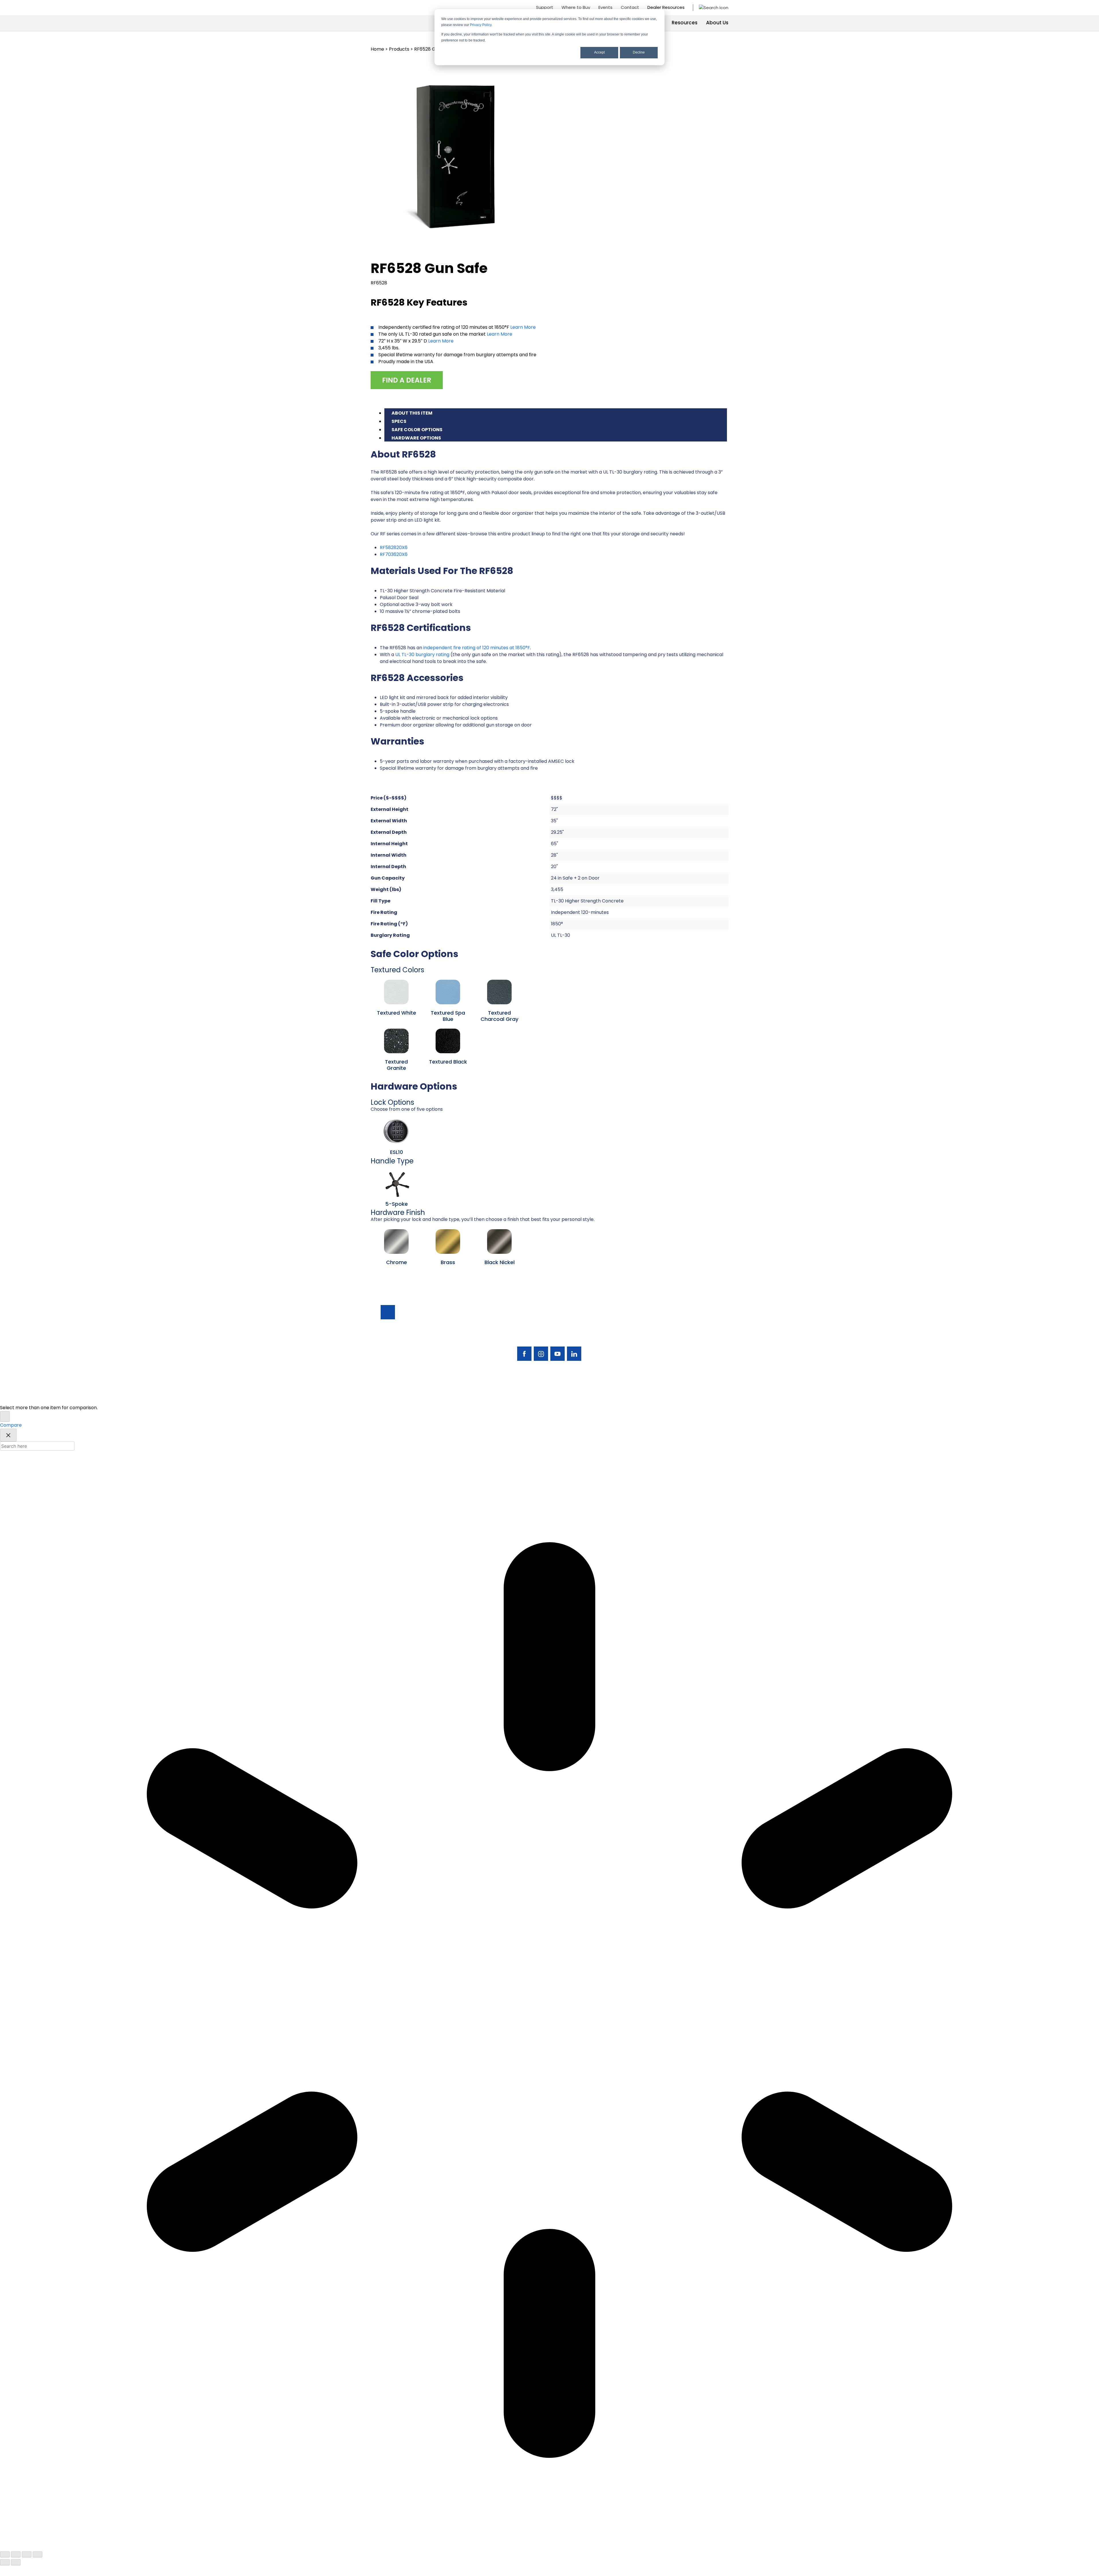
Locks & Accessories (648, 1343)
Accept (599, 52)
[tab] (556, 412)
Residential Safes (644, 1333)
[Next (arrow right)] (16, 2562)
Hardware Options (416, 438)
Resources (685, 23)
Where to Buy (576, 7)
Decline (639, 52)
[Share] (27, 2554)
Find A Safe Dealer (692, 1333)
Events (605, 7)
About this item (412, 413)
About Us (717, 23)
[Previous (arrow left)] (5, 2562)
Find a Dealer (407, 380)
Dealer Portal (687, 1362)
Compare (11, 1425)
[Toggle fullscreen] (16, 2554)
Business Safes (641, 1323)
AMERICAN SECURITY (532, 1396)
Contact (630, 7)
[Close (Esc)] (37, 2554)
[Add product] (5, 1416)
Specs (399, 421)
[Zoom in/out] (5, 2554)
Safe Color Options (417, 430)
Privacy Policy (481, 25)
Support (545, 7)
